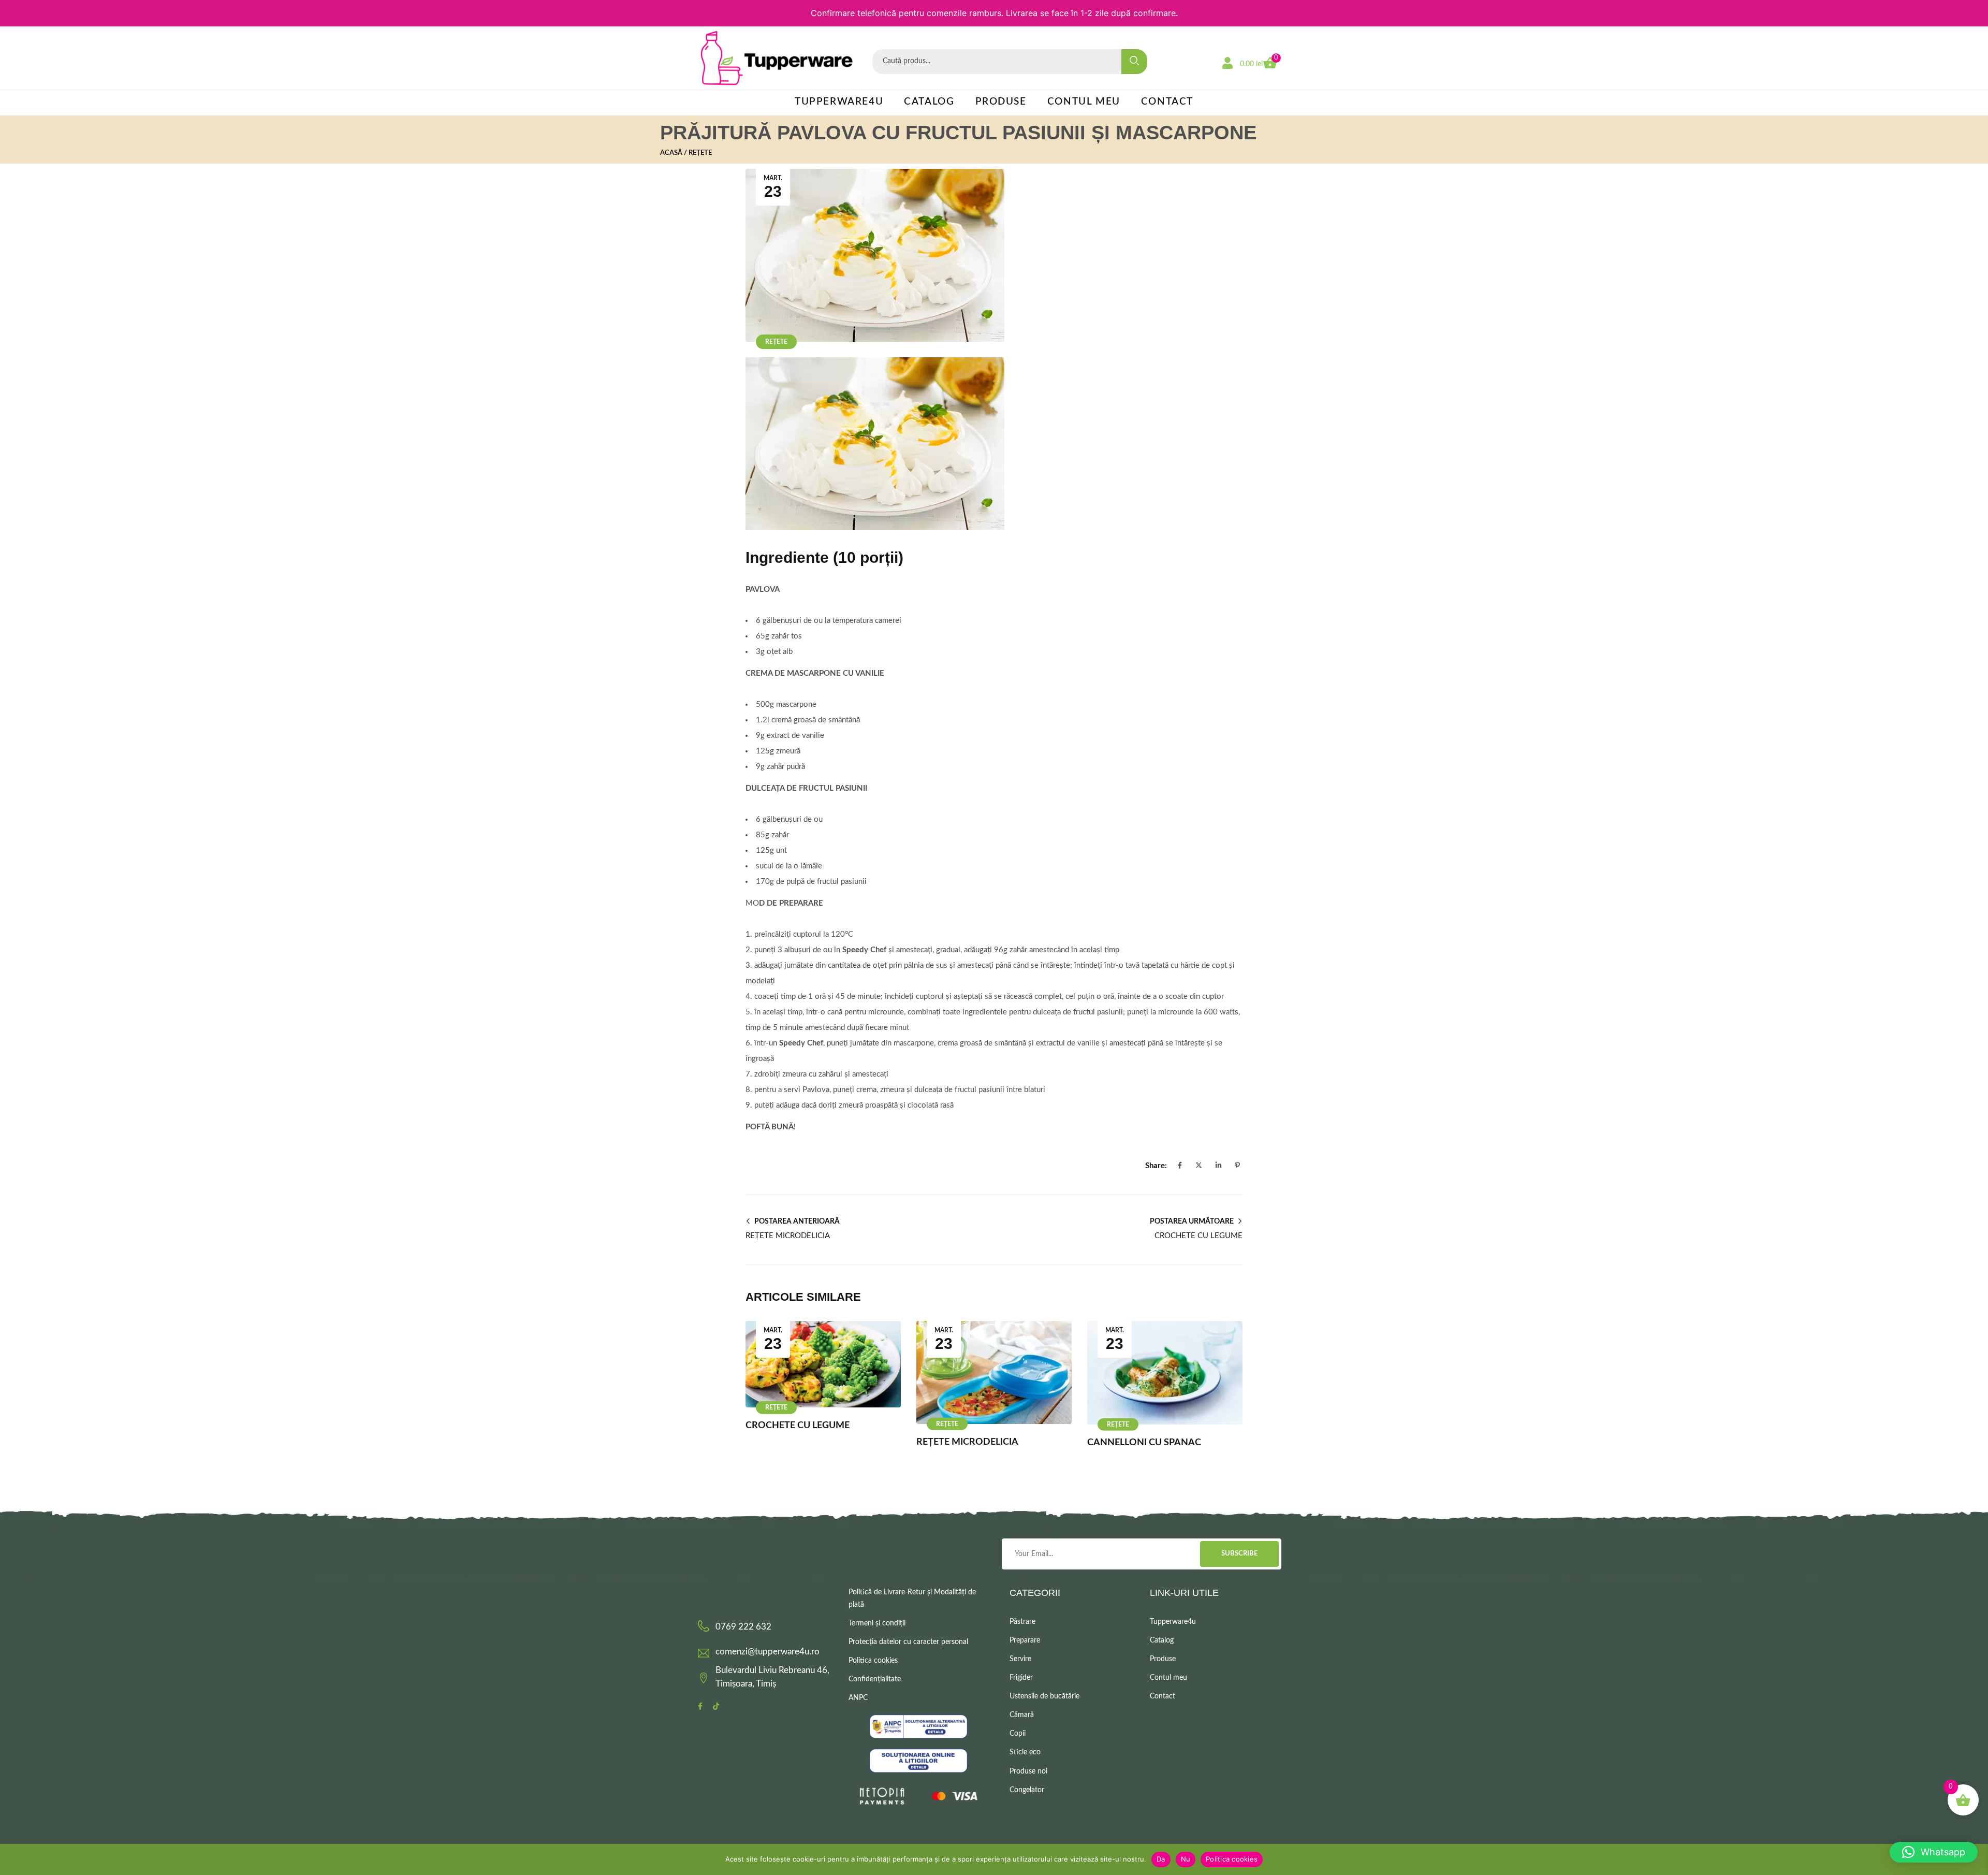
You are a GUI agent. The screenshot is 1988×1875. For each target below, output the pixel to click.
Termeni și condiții (877, 1623)
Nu (1186, 1859)
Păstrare (1022, 1622)
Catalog (929, 102)
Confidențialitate (875, 1679)
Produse (1001, 102)
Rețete (700, 153)
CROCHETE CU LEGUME (798, 1426)
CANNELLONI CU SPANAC (1144, 1443)
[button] (1934, 1852)
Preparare (1025, 1640)
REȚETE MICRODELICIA (967, 1442)
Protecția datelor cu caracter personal (908, 1642)
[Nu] (1975, 1859)
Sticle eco (1025, 1752)
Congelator (1027, 1790)
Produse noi (1028, 1771)
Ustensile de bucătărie (1044, 1696)
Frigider (1021, 1678)
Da (1161, 1859)
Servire (1020, 1659)
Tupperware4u (839, 102)
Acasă (671, 153)
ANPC (858, 1698)
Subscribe (1239, 1554)
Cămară (1022, 1715)
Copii (1018, 1734)
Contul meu (1084, 102)
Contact (1167, 102)
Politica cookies (873, 1661)
